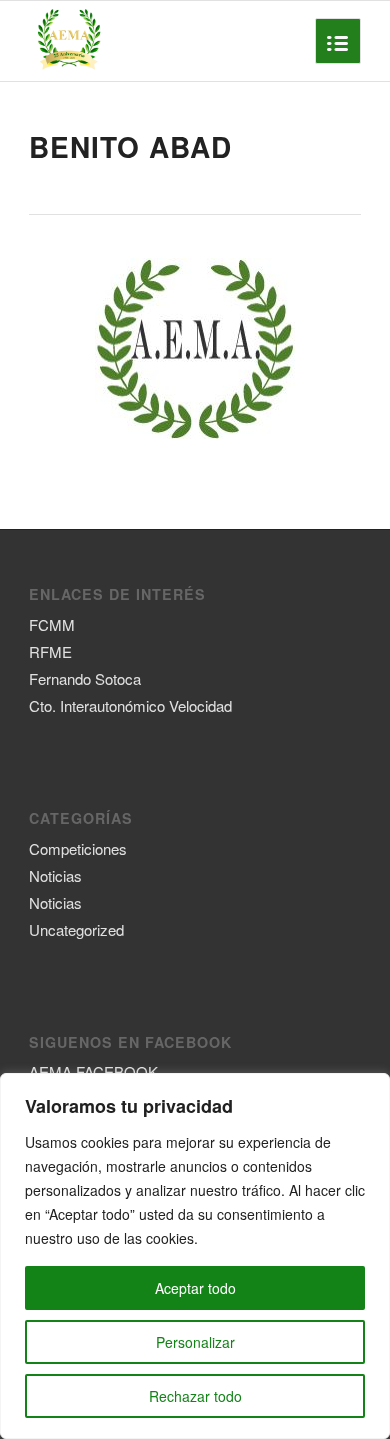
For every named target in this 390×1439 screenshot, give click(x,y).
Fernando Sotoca (85, 678)
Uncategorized (76, 929)
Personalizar (195, 1342)
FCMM (52, 624)
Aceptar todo (195, 1288)
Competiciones (78, 848)
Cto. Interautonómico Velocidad (130, 705)
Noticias (55, 875)
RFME (50, 651)
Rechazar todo (195, 1396)
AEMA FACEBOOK (93, 1071)
